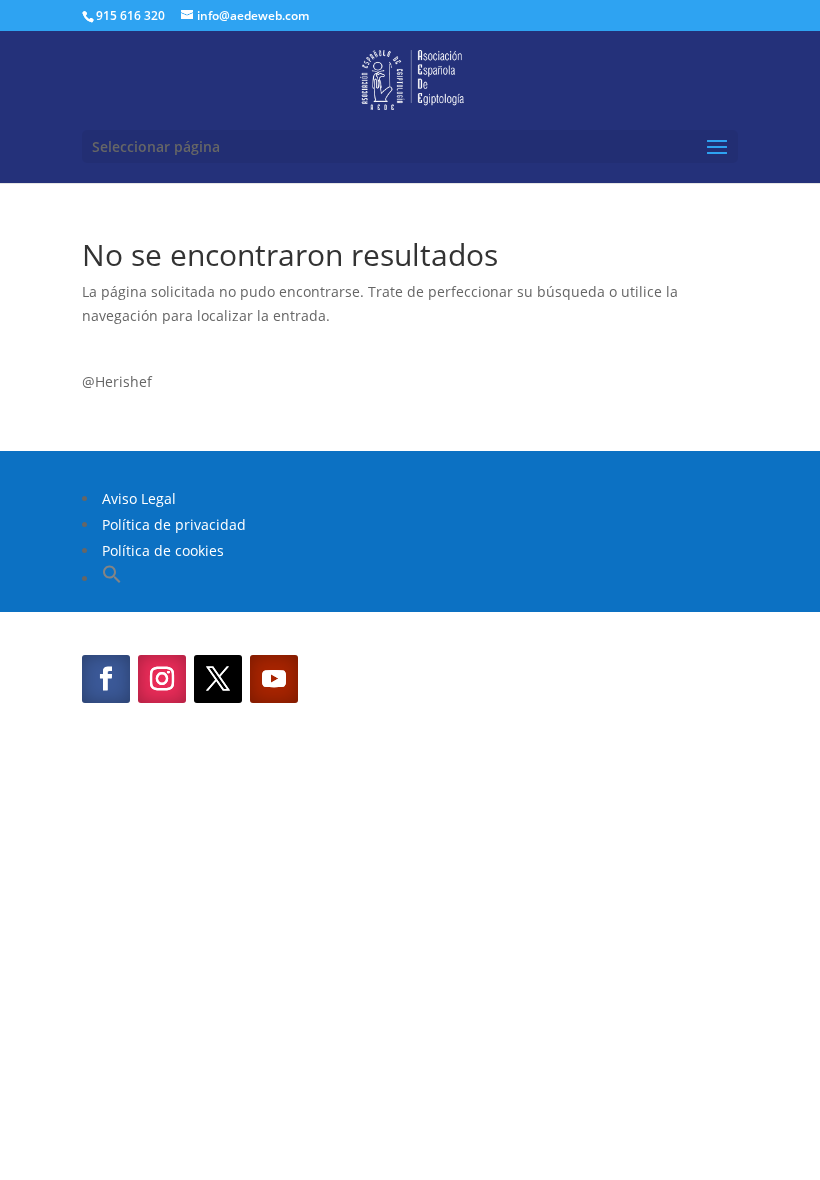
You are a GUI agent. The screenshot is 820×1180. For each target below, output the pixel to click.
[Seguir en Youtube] (274, 679)
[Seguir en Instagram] (162, 679)
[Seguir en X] (218, 679)
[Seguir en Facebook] (106, 679)
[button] (112, 578)
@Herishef (117, 381)
